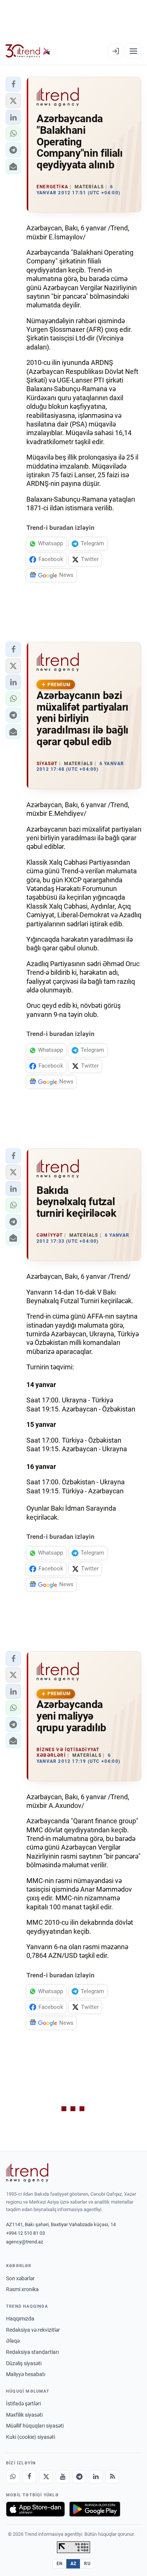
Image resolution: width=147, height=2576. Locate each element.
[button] (13, 84)
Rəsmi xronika (22, 2289)
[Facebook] (29, 2477)
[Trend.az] (28, 51)
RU (87, 2564)
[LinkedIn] (96, 2477)
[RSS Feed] (112, 2477)
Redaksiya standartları (32, 2352)
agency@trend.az (24, 2242)
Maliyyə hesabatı (26, 2374)
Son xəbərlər (20, 2278)
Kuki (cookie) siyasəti (31, 2437)
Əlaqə (13, 2341)
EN (60, 2564)
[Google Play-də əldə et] (95, 2509)
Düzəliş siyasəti (24, 2363)
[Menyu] (133, 51)
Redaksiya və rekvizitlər (33, 2330)
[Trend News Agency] (27, 2173)
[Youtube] (63, 2477)
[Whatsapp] (13, 2477)
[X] (46, 2477)
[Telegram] (79, 2477)
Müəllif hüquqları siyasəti (35, 2426)
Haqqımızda (20, 2319)
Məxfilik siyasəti (24, 2415)
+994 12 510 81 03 (25, 2233)
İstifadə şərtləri (23, 2404)
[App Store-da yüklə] (35, 2509)
